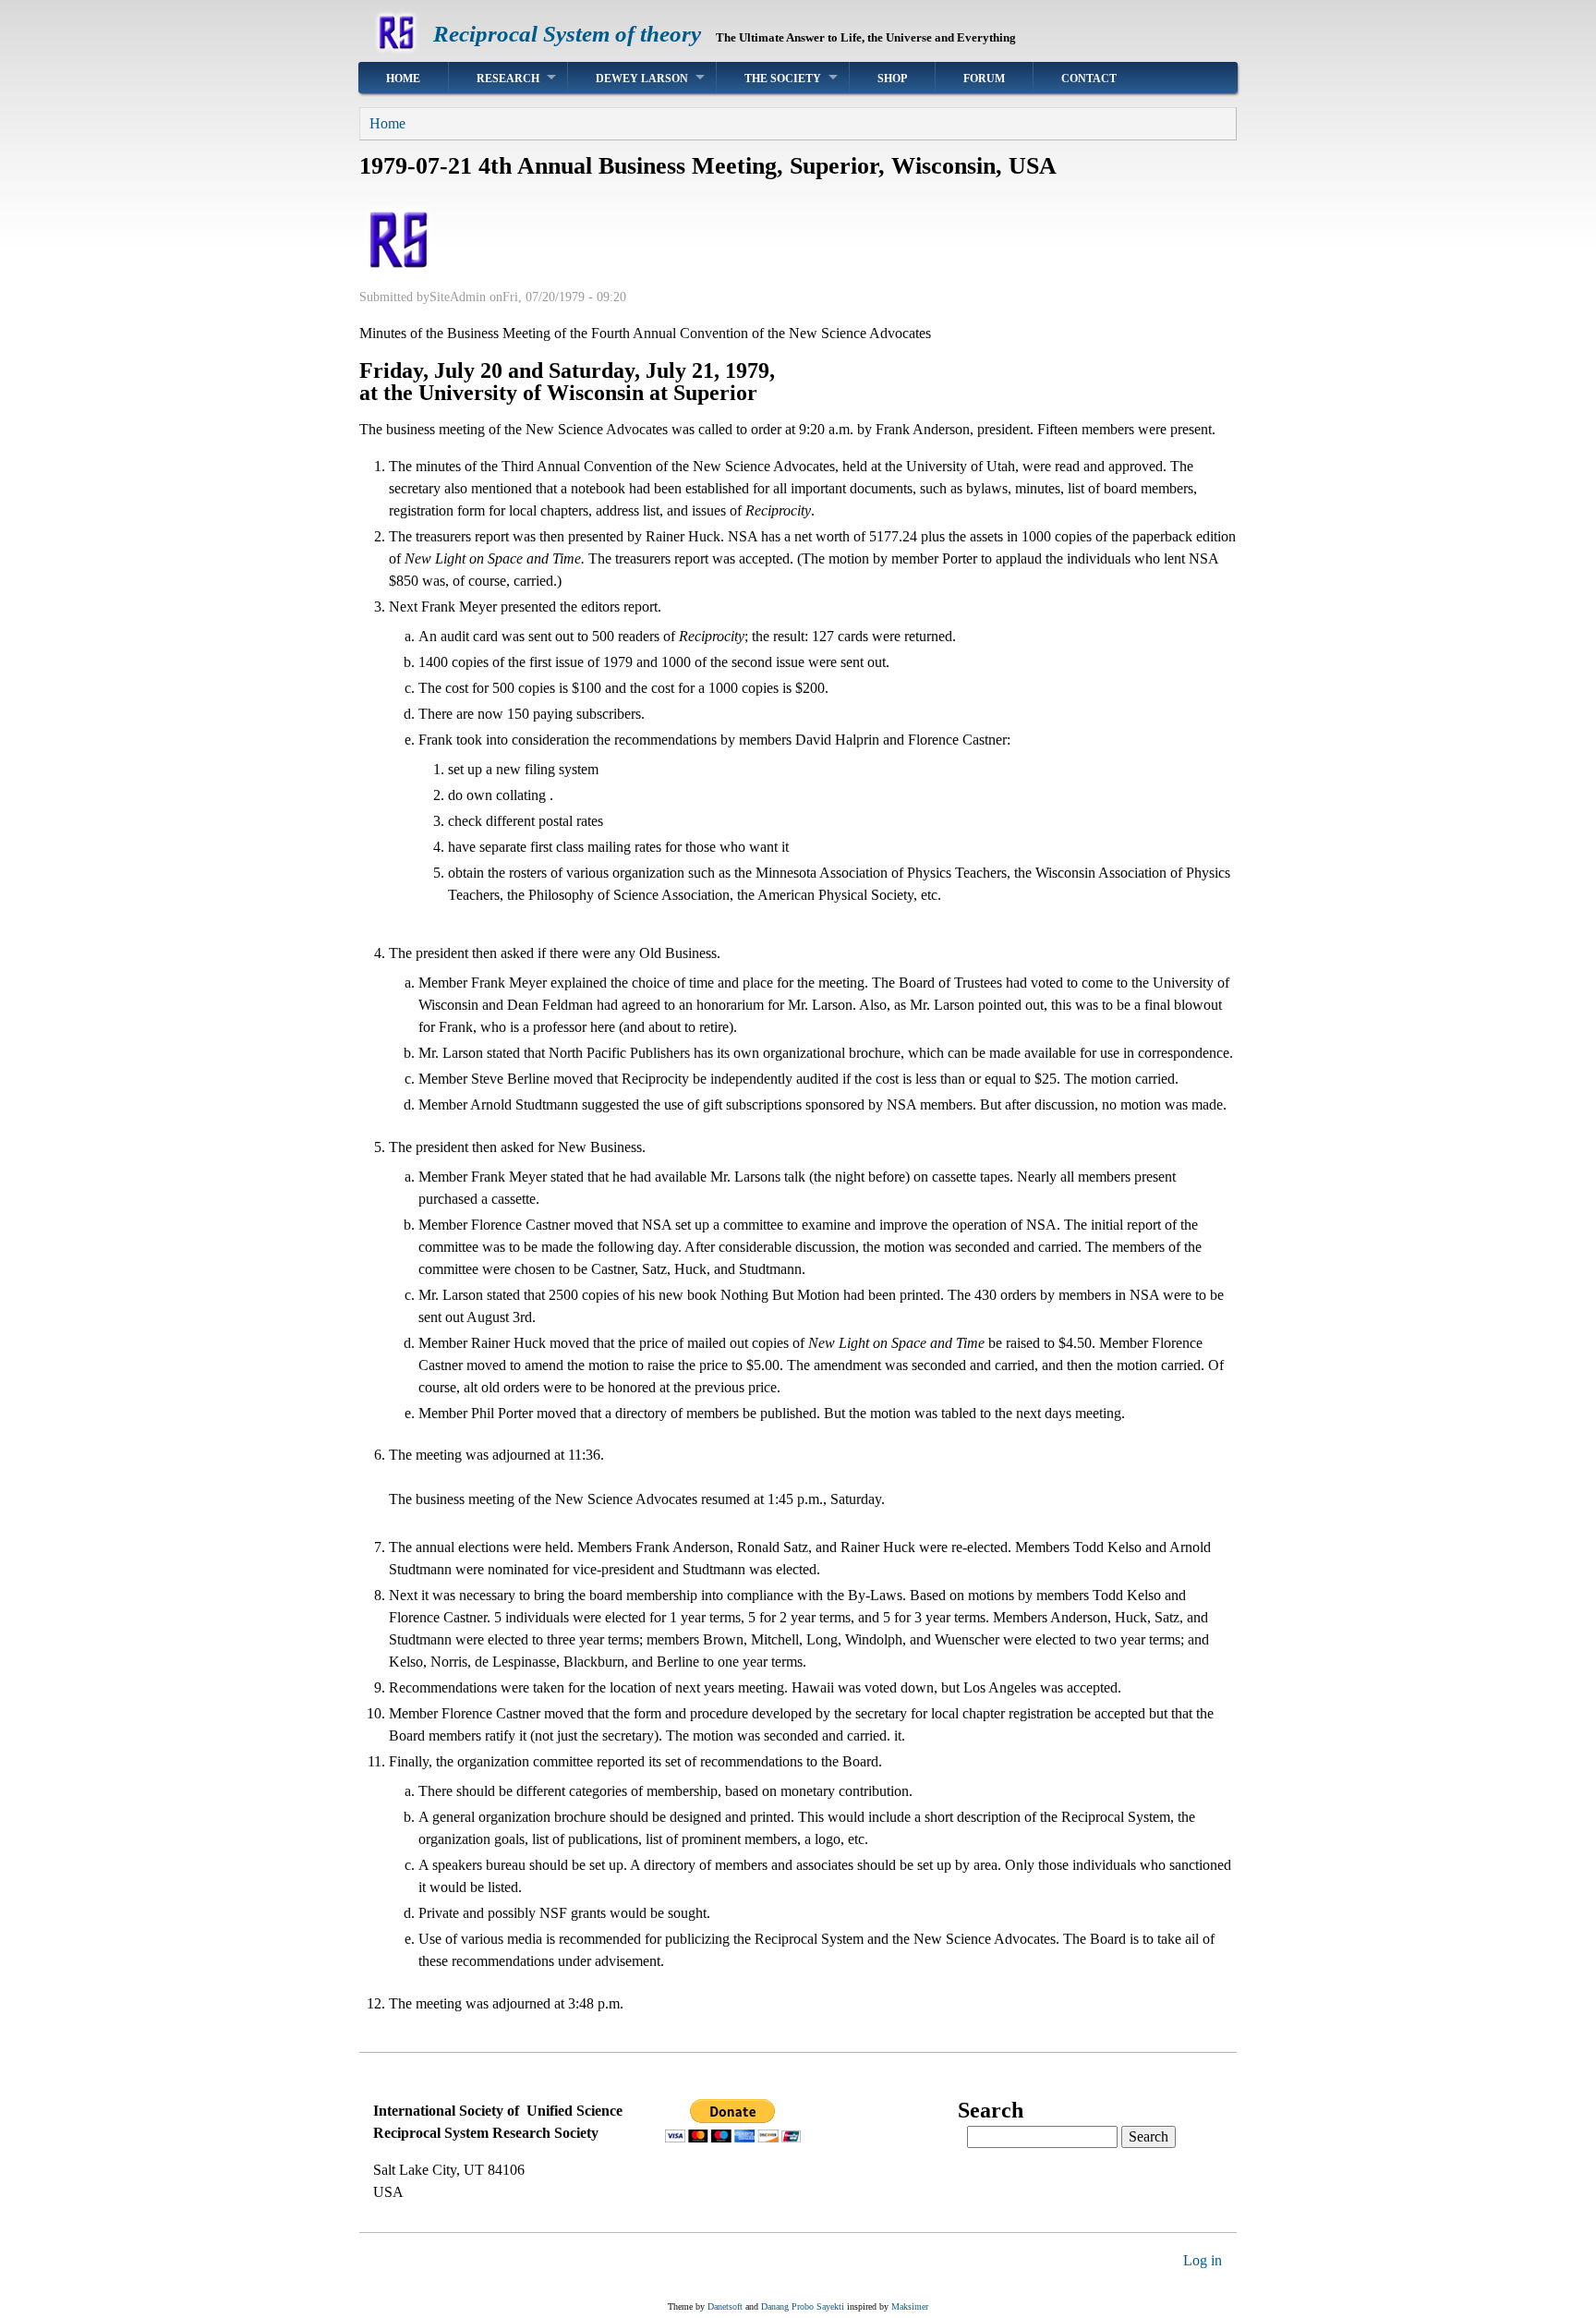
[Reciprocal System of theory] (396, 50)
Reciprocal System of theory (567, 34)
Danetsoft (725, 2306)
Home (403, 79)
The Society (783, 79)
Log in (1203, 2260)
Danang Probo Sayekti (803, 2306)
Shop (892, 79)
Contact (1089, 79)
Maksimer (910, 2306)
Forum (984, 79)
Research (508, 79)
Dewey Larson (642, 79)
